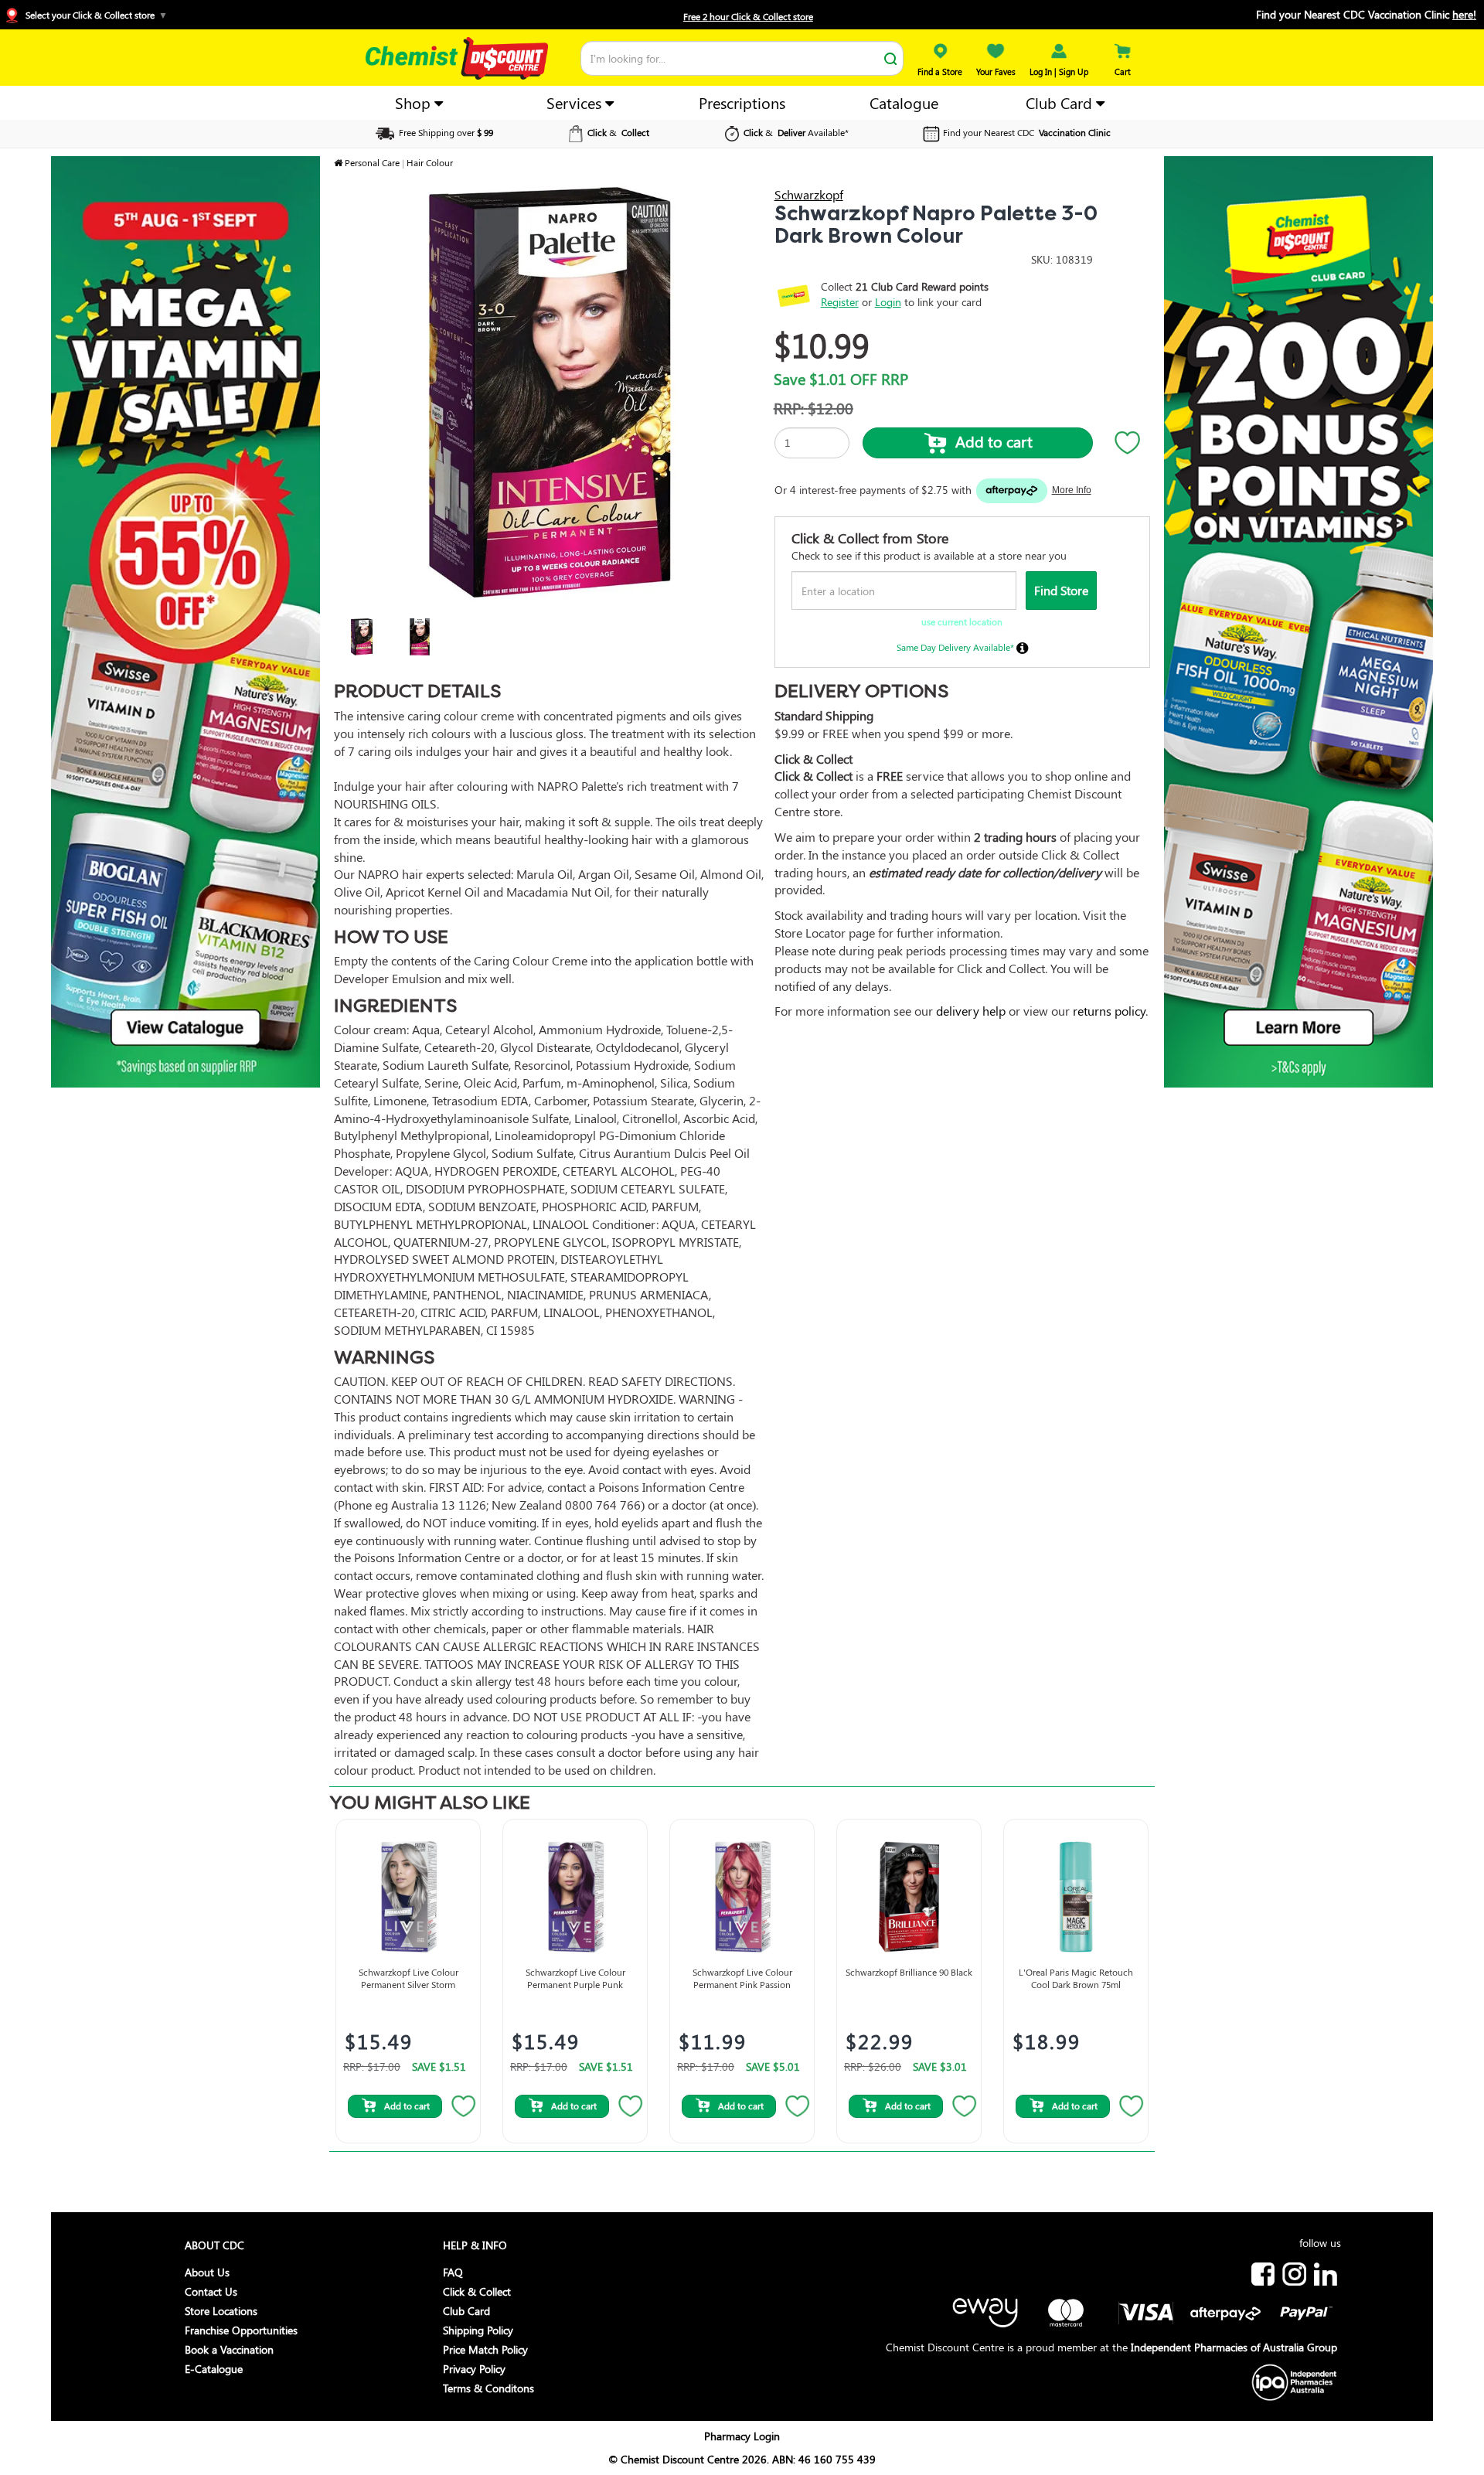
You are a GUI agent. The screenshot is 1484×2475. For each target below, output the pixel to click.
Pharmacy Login (742, 2436)
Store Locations (221, 2311)
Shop (415, 102)
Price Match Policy (485, 2349)
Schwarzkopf (809, 194)
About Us (207, 2272)
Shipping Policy (478, 2330)
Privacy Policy (474, 2369)
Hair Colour (430, 162)
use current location (962, 621)
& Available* (796, 132)
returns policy (1109, 1011)
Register (840, 302)
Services (576, 102)
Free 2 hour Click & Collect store (748, 16)
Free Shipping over (445, 132)
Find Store (1061, 590)
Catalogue (904, 102)
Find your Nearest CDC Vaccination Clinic (1366, 14)
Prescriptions (742, 102)
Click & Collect (477, 2291)
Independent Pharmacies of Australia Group (1234, 2347)
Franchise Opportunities (241, 2330)
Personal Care (372, 162)
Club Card (1061, 102)
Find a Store (940, 71)
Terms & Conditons (488, 2388)
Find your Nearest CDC (1027, 132)
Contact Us (211, 2291)
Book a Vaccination (229, 2349)
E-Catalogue (214, 2369)
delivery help (971, 1011)
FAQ (453, 2272)
